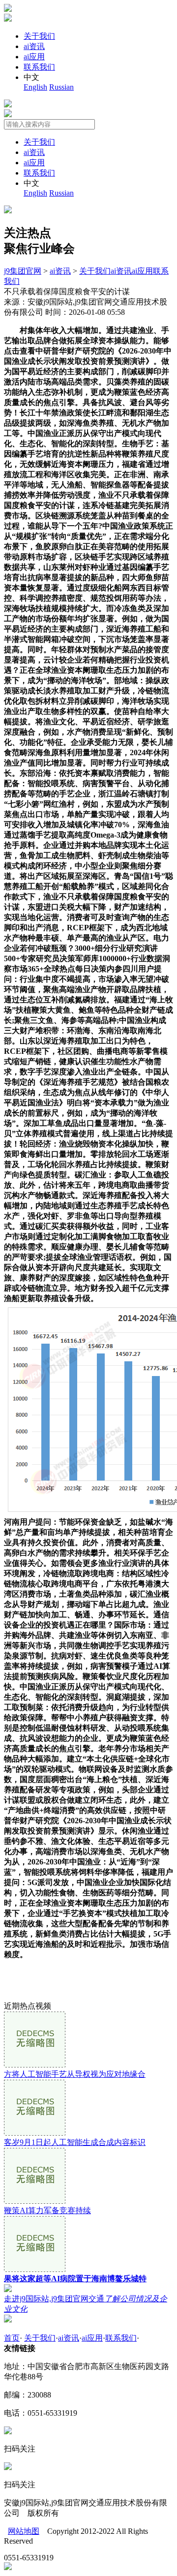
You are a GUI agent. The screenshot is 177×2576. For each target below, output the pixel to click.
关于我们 (39, 36)
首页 (12, 2338)
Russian (61, 87)
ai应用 (34, 57)
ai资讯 (34, 46)
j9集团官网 (23, 271)
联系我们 (39, 67)
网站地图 (24, 2531)
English (35, 87)
